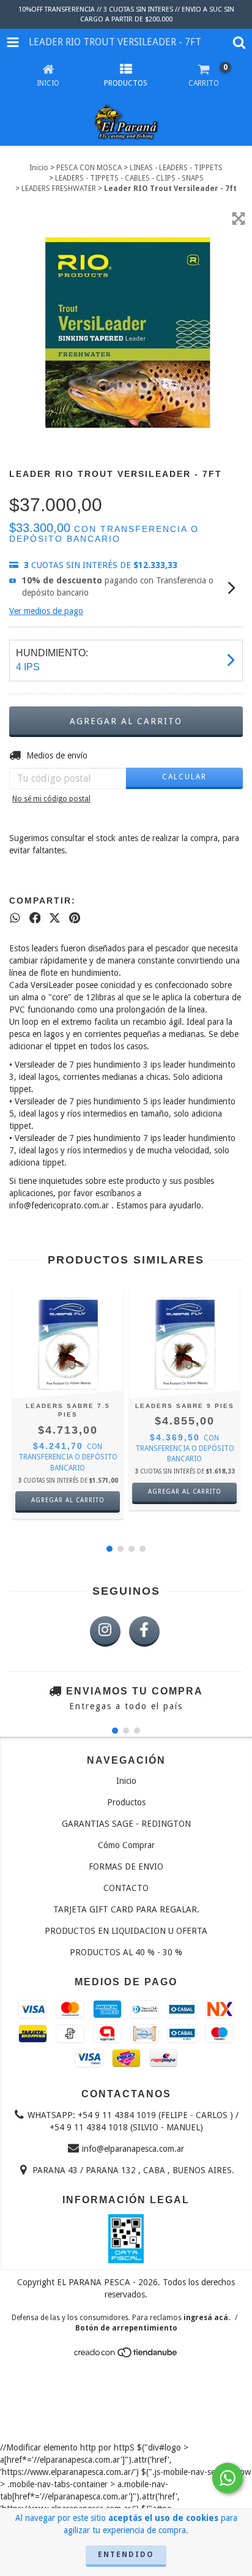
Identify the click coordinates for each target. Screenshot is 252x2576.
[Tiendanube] (126, 2356)
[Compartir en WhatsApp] (15, 918)
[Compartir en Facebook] (35, 918)
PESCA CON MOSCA (89, 168)
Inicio (39, 168)
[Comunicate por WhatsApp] (228, 2478)
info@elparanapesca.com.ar (133, 2149)
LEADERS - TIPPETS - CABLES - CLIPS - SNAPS (129, 178)
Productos (126, 1802)
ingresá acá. (207, 2318)
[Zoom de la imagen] (239, 219)
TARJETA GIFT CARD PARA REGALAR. (126, 1909)
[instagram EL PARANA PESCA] (105, 1631)
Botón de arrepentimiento (126, 2328)
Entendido (126, 2555)
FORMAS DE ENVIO (126, 1866)
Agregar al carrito (68, 1500)
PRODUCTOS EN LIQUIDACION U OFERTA (126, 1931)
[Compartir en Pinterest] (75, 918)
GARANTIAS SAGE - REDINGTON (126, 1824)
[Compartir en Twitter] (55, 918)
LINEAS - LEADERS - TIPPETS (176, 168)
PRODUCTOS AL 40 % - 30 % (126, 1952)
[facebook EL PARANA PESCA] (144, 1631)
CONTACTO (126, 1888)
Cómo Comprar (126, 1845)
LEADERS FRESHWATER (59, 189)
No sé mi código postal (51, 799)
